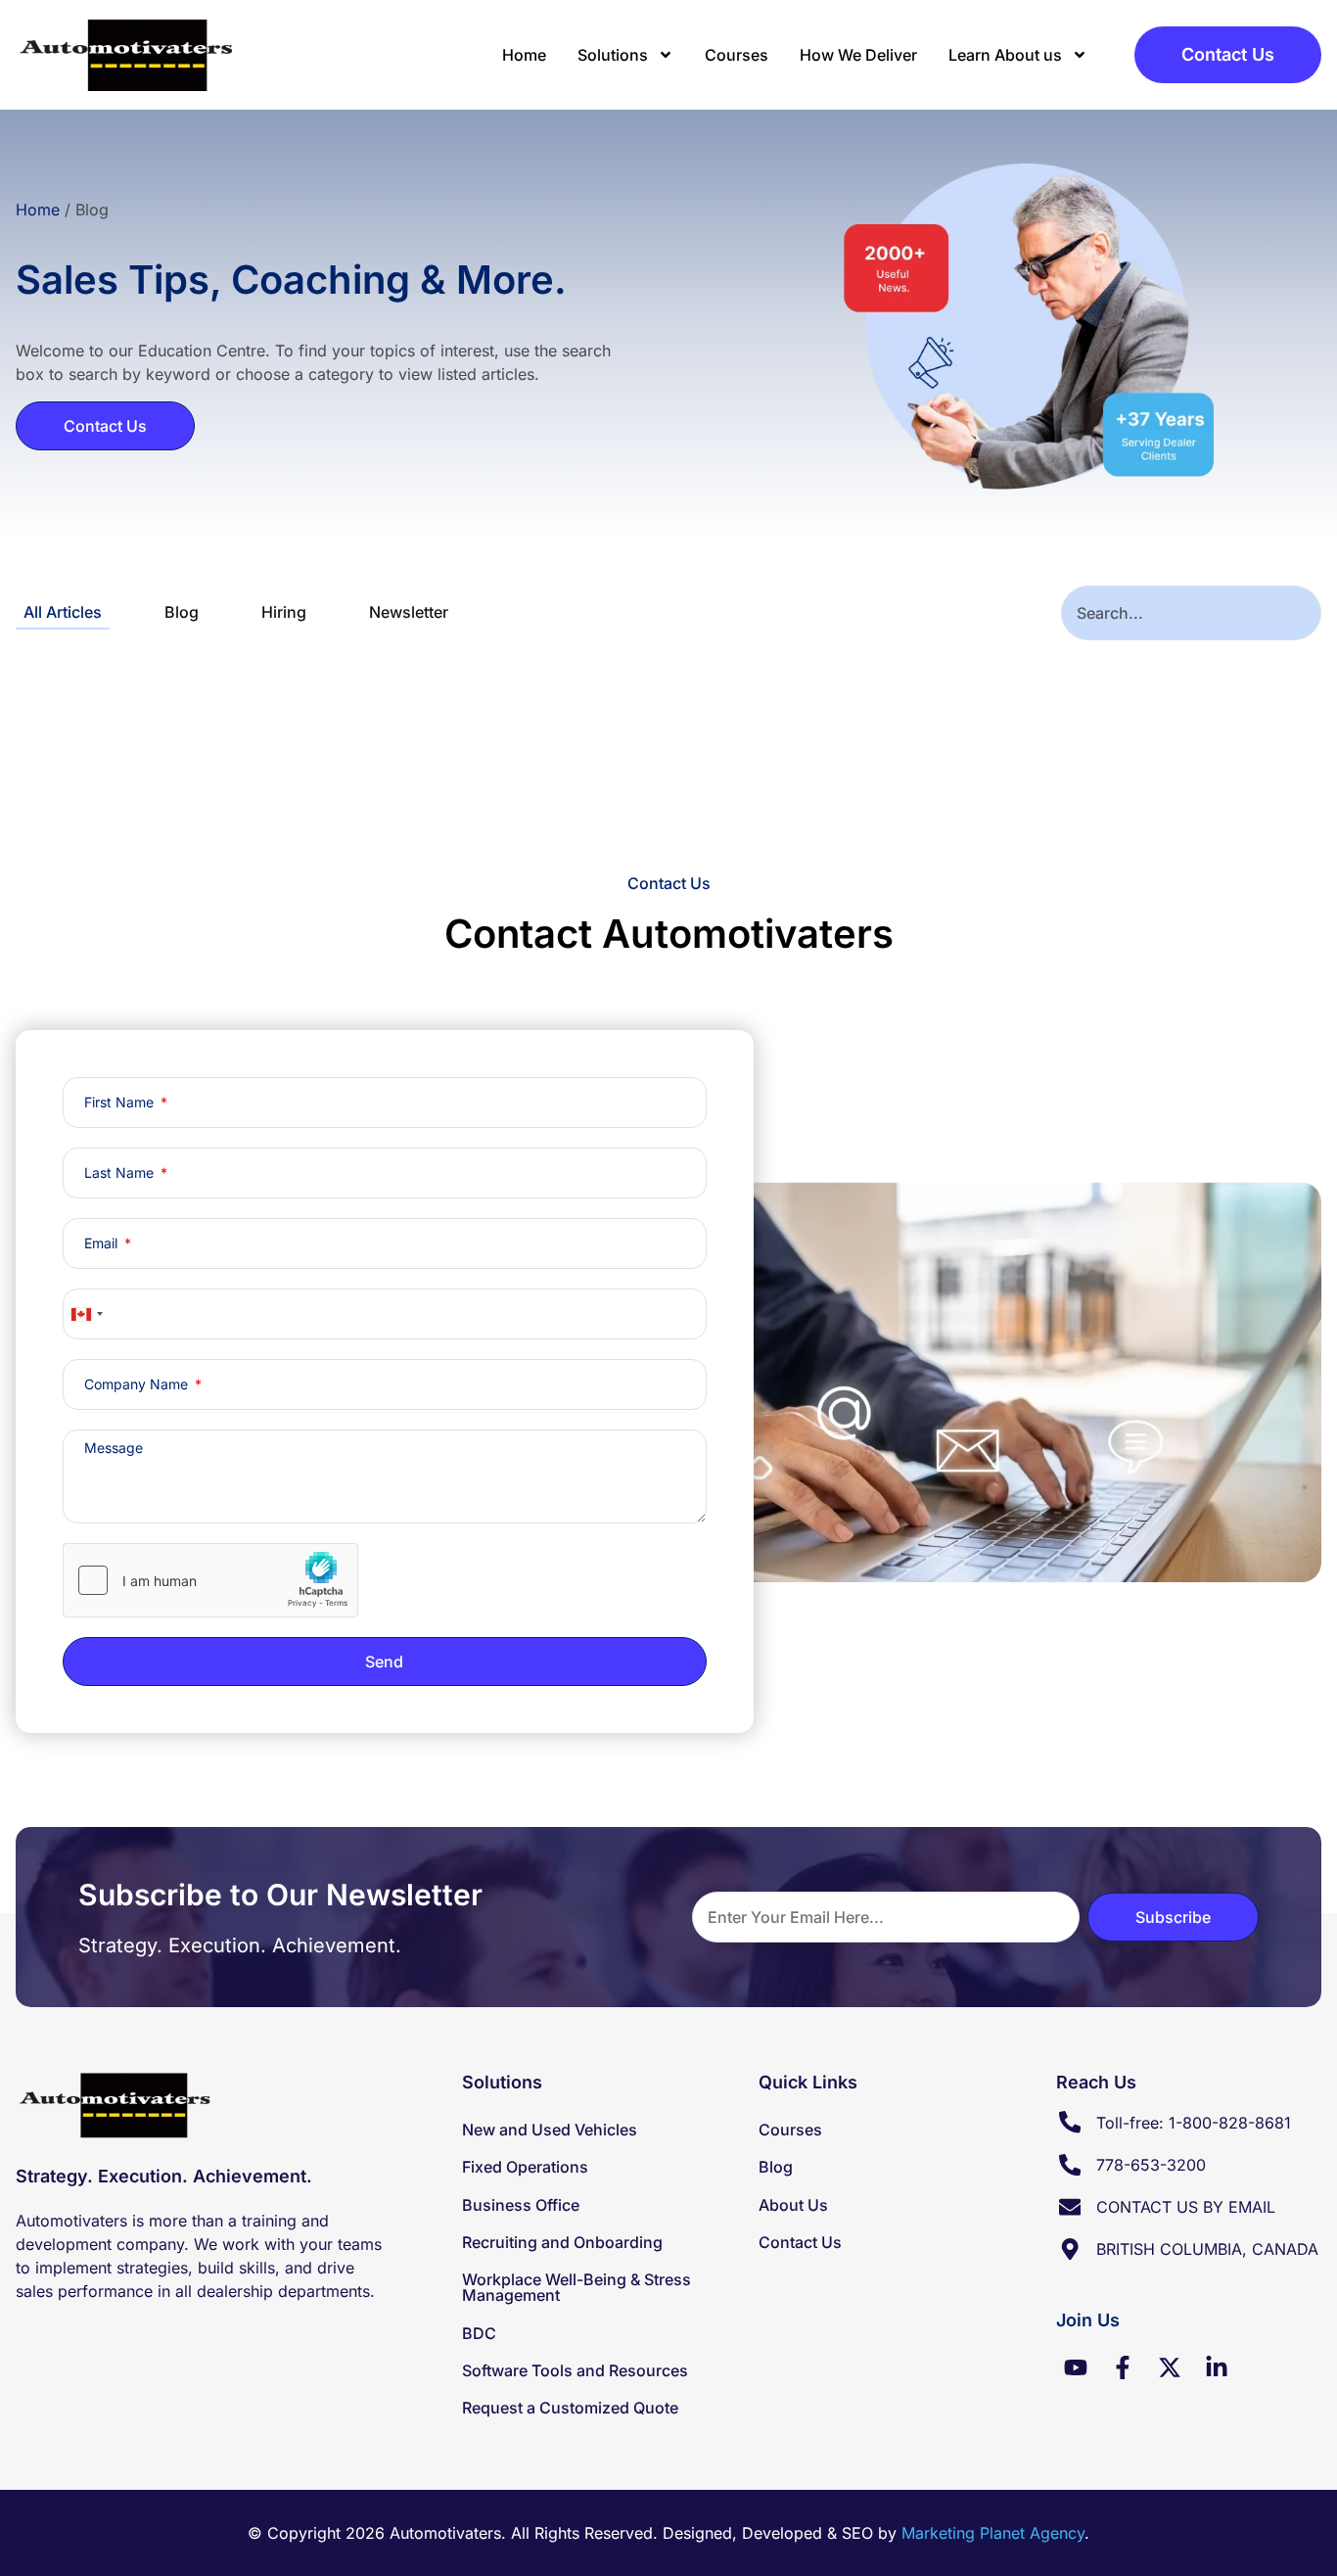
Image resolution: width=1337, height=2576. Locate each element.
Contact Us (800, 2242)
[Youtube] (1076, 2367)
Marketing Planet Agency (993, 2533)
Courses (737, 55)
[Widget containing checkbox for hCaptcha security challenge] (210, 1580)
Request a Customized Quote (570, 2408)
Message (114, 1448)
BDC (479, 2333)
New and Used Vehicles (550, 2130)
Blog (182, 612)
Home (524, 55)
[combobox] (1191, 613)
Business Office (521, 2205)
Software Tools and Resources (575, 2370)
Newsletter (409, 612)
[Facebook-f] (1123, 2367)
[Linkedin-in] (1217, 2367)
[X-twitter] (1170, 2367)
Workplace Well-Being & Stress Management (576, 2287)
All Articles (63, 612)
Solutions (613, 55)
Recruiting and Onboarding (562, 2242)
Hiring (284, 612)
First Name (121, 1102)
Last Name (121, 1173)
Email (103, 1243)
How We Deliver (858, 55)
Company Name (138, 1384)
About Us (793, 2205)
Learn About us (1005, 55)
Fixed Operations (525, 2167)
